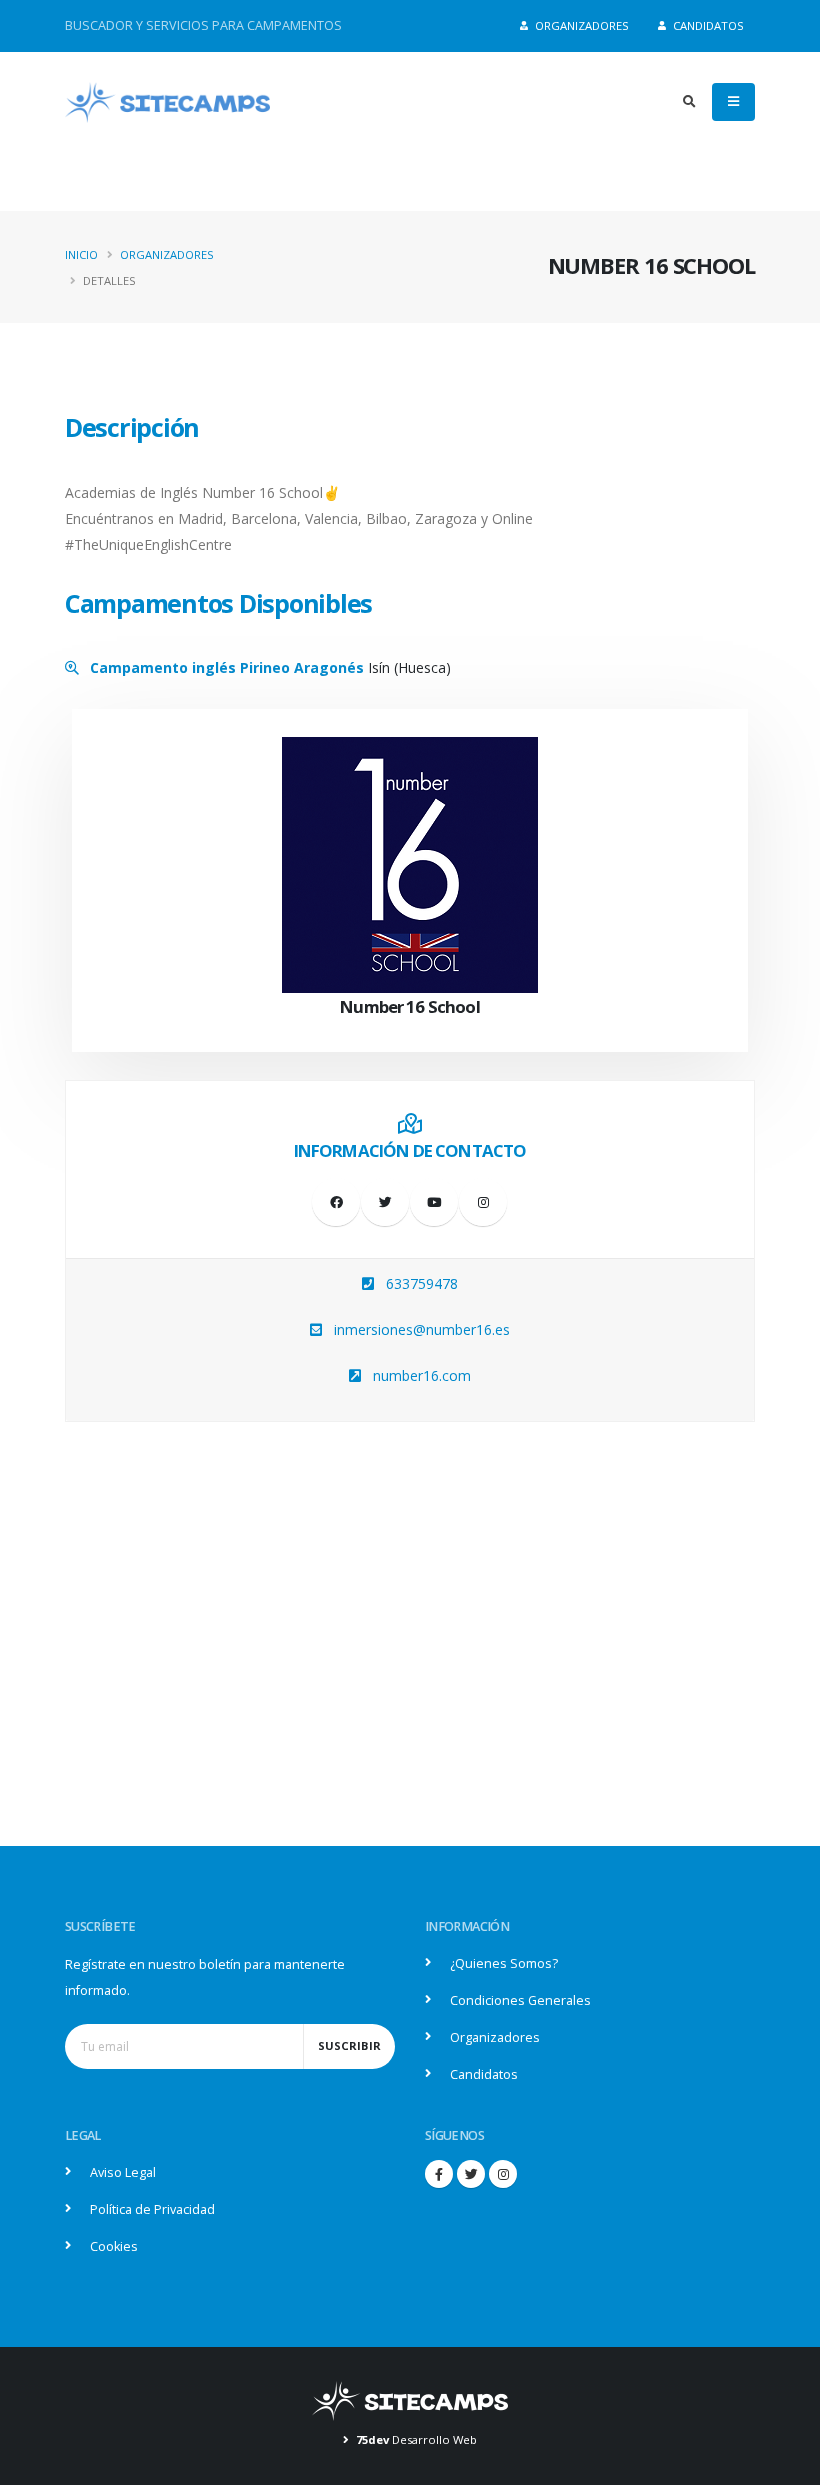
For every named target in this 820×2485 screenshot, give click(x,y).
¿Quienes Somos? (504, 1963)
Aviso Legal (123, 2172)
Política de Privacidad (152, 2209)
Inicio (81, 254)
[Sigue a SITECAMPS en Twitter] (471, 2174)
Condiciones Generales (520, 2000)
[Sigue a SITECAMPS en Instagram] (503, 2174)
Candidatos (707, 25)
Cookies (114, 2246)
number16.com (422, 1375)
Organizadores (580, 25)
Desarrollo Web (416, 2439)
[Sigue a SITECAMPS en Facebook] (439, 2174)
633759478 (422, 1283)
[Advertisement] (410, 1658)
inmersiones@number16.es (422, 1329)
